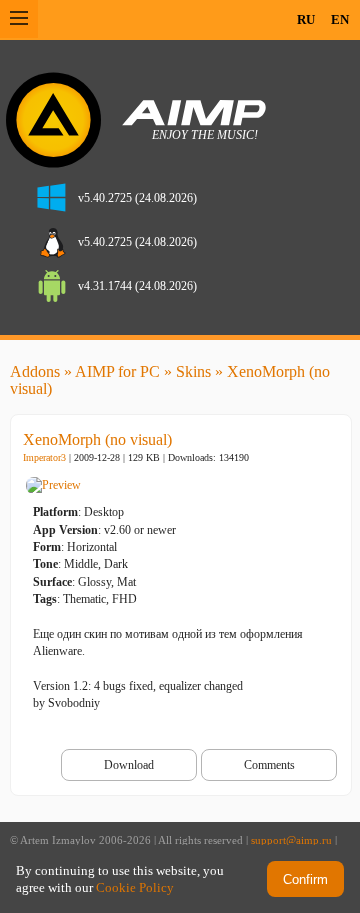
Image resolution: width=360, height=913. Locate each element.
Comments (269, 765)
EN (340, 19)
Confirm (305, 879)
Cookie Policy (135, 887)
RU (306, 19)
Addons (35, 371)
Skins (193, 371)
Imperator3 (44, 457)
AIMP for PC (117, 371)
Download (129, 765)
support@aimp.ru (291, 840)
